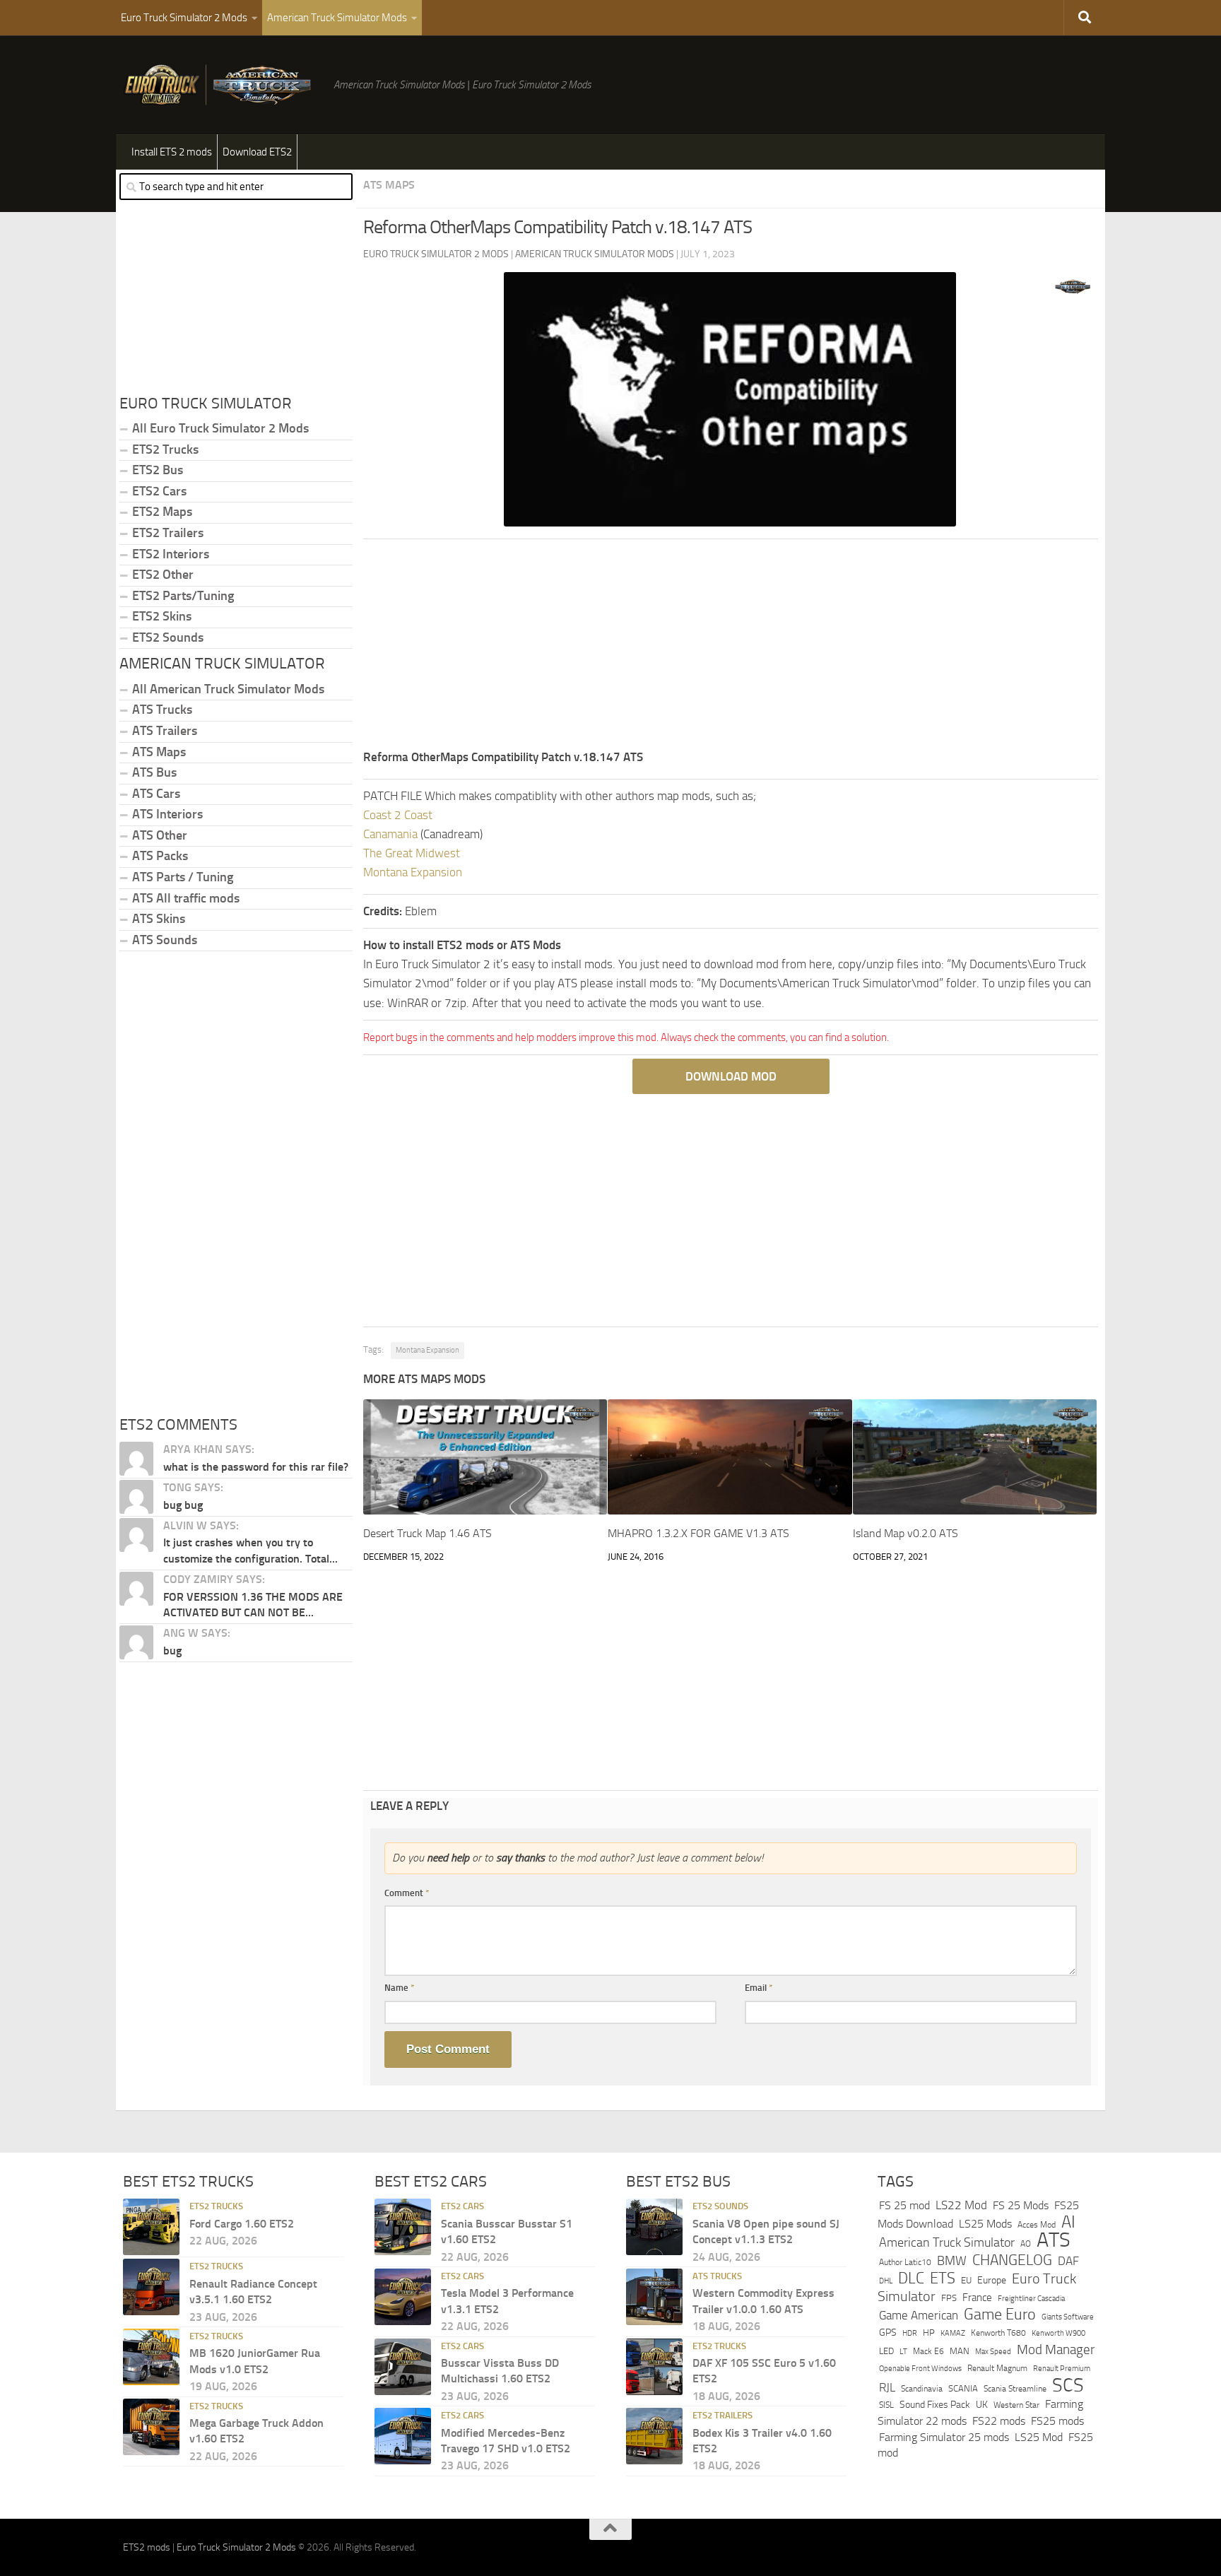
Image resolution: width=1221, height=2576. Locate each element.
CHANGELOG (1012, 2260)
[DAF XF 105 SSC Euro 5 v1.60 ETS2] (654, 2367)
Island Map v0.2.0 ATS (906, 1533)
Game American (919, 2316)
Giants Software (1068, 2317)
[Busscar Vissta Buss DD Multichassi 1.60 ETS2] (403, 2367)
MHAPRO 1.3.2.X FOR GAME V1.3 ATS (698, 1533)
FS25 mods (1057, 2421)
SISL (886, 2405)
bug (172, 1651)
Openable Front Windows (920, 2369)
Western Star (1016, 2405)
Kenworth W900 (1058, 2333)
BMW (952, 2261)
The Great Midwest (412, 853)
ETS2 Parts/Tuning (183, 596)
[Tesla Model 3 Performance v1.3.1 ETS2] (403, 2297)
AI (1068, 2222)
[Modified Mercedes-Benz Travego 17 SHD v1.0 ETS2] (403, 2436)
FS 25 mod (904, 2205)
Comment (407, 1893)
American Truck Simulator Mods (337, 18)
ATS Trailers (165, 731)
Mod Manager (1056, 2350)
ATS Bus (154, 772)
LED (886, 2351)
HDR (910, 2333)
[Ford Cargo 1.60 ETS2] (151, 2227)
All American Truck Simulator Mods (228, 689)
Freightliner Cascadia (1031, 2298)
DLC (911, 2278)
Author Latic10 (905, 2262)
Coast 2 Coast (398, 815)
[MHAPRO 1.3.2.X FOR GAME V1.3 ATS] (730, 1457)
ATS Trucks (162, 710)
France (977, 2298)
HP (929, 2333)
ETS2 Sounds (168, 637)
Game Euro (1000, 2314)
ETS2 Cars (159, 491)
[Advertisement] (731, 649)
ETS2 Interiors (171, 554)
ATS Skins (159, 919)
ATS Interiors (167, 814)
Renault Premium (1062, 2369)
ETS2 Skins (162, 616)
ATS (1054, 2240)
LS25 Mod (1039, 2437)
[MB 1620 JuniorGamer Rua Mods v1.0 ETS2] (151, 2357)
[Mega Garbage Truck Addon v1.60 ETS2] (151, 2427)
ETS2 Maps (162, 512)
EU (966, 2280)
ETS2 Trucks (165, 449)
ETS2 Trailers (168, 533)
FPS (949, 2298)
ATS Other (160, 835)
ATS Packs (160, 856)
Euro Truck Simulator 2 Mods (184, 18)
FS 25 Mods (1021, 2205)
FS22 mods (999, 2421)
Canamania (390, 834)
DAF (1068, 2261)
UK (982, 2405)
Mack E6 (928, 2351)
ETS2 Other (163, 575)
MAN (960, 2351)
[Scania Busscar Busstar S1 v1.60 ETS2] (403, 2227)
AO (1026, 2244)
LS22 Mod (961, 2205)
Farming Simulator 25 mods (944, 2437)
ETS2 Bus (158, 470)
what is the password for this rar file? (256, 1467)
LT (903, 2352)
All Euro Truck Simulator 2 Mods (220, 428)
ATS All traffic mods (186, 898)
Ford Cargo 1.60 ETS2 (242, 2224)
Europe (992, 2280)
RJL (887, 2388)
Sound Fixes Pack (935, 2405)
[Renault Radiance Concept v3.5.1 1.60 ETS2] (151, 2287)
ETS (943, 2278)
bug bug (183, 1505)
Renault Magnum (997, 2368)
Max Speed (993, 2351)
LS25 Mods (985, 2224)
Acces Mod (1037, 2225)
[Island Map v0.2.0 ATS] (975, 1457)
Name (400, 1988)
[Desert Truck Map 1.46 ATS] (485, 1457)
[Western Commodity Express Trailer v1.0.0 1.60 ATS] (654, 2297)
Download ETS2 (257, 152)
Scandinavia (922, 2388)
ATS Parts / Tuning (183, 877)
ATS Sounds (165, 940)
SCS (1068, 2385)
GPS (888, 2333)
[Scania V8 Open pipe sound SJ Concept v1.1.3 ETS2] (654, 2227)
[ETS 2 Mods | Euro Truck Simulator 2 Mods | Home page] (221, 85)
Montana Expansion (413, 872)
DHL (886, 2281)
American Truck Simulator (947, 2242)
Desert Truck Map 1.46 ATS (427, 1533)
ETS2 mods (147, 2547)
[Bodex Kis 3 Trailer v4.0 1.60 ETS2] (654, 2436)
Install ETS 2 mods (172, 152)
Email (759, 1988)
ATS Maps (389, 185)
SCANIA (963, 2388)
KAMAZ (953, 2333)
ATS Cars (156, 794)
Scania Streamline (1015, 2388)
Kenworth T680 (998, 2333)
